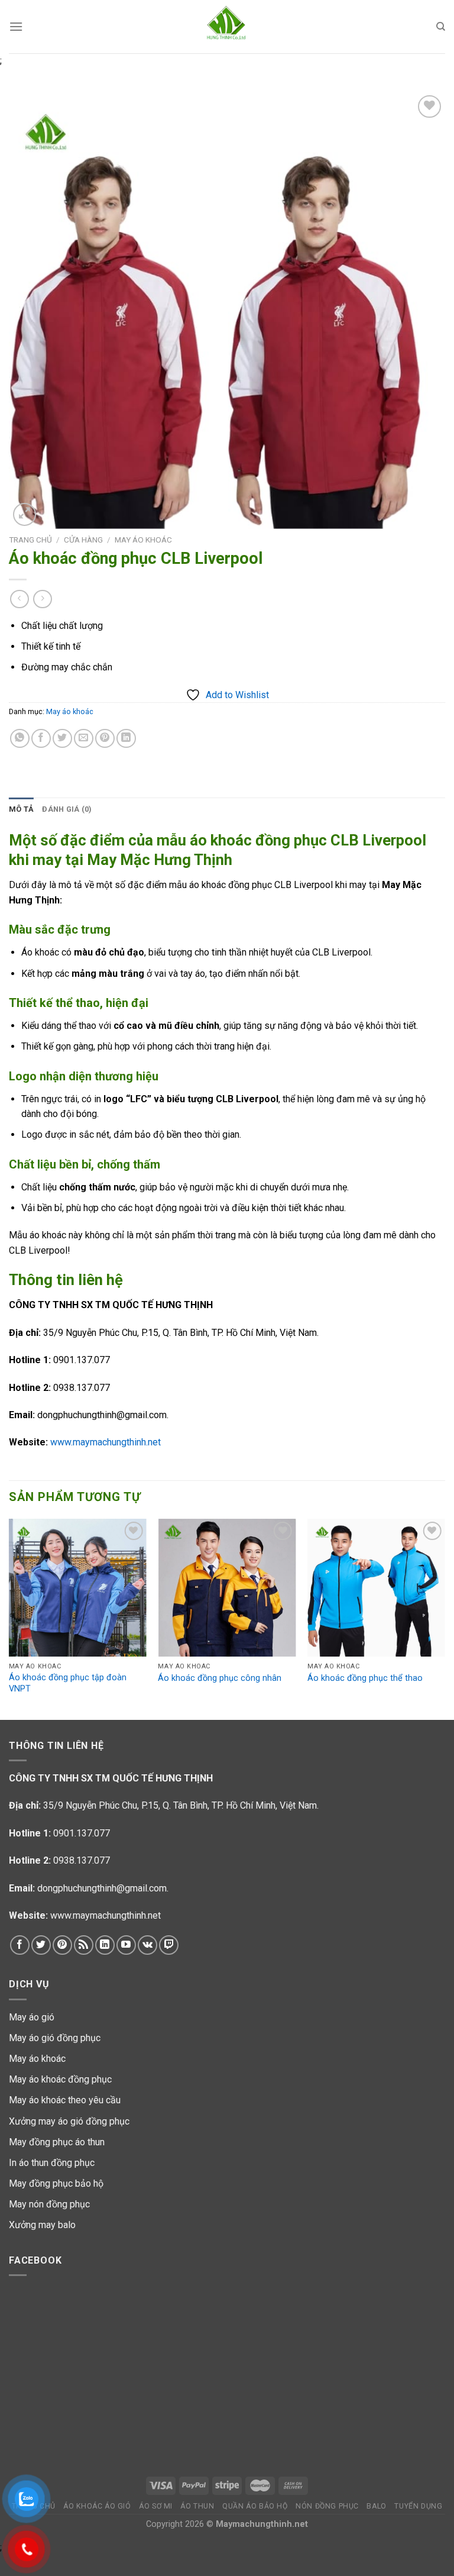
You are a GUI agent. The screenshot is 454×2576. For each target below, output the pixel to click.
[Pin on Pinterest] (105, 739)
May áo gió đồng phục (55, 2038)
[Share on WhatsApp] (20, 739)
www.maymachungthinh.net (106, 1442)
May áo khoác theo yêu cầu (65, 2100)
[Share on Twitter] (62, 739)
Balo (376, 2506)
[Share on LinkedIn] (126, 739)
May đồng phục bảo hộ (56, 2183)
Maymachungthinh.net (262, 2524)
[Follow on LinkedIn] (105, 1945)
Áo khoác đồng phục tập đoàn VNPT (68, 1683)
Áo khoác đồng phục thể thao (365, 1678)
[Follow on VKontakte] (147, 1945)
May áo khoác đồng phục (60, 2079)
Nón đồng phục (327, 2506)
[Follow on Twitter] (41, 1945)
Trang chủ (30, 540)
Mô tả (21, 809)
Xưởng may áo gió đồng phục (69, 2121)
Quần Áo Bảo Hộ (255, 2506)
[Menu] (16, 26)
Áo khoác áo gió (97, 2506)
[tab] (21, 809)
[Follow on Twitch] (169, 1945)
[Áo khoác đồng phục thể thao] (376, 1588)
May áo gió (32, 2017)
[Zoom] (25, 514)
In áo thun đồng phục (52, 2163)
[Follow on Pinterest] (62, 1945)
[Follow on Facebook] (20, 1945)
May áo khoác (143, 540)
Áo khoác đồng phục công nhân (220, 1678)
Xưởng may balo (42, 2225)
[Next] (445, 1618)
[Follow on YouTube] (126, 1945)
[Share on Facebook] (41, 739)
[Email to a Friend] (84, 739)
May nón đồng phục (49, 2204)
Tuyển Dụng (418, 2506)
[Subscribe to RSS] (84, 1945)
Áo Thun (197, 2506)
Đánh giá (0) (67, 809)
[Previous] (9, 1618)
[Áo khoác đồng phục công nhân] (227, 1588)
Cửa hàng (83, 540)
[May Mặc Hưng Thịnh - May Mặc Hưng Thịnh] (227, 27)
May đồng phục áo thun (57, 2142)
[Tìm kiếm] (441, 27)
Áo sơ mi (156, 2506)
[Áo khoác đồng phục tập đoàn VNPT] (78, 1588)
